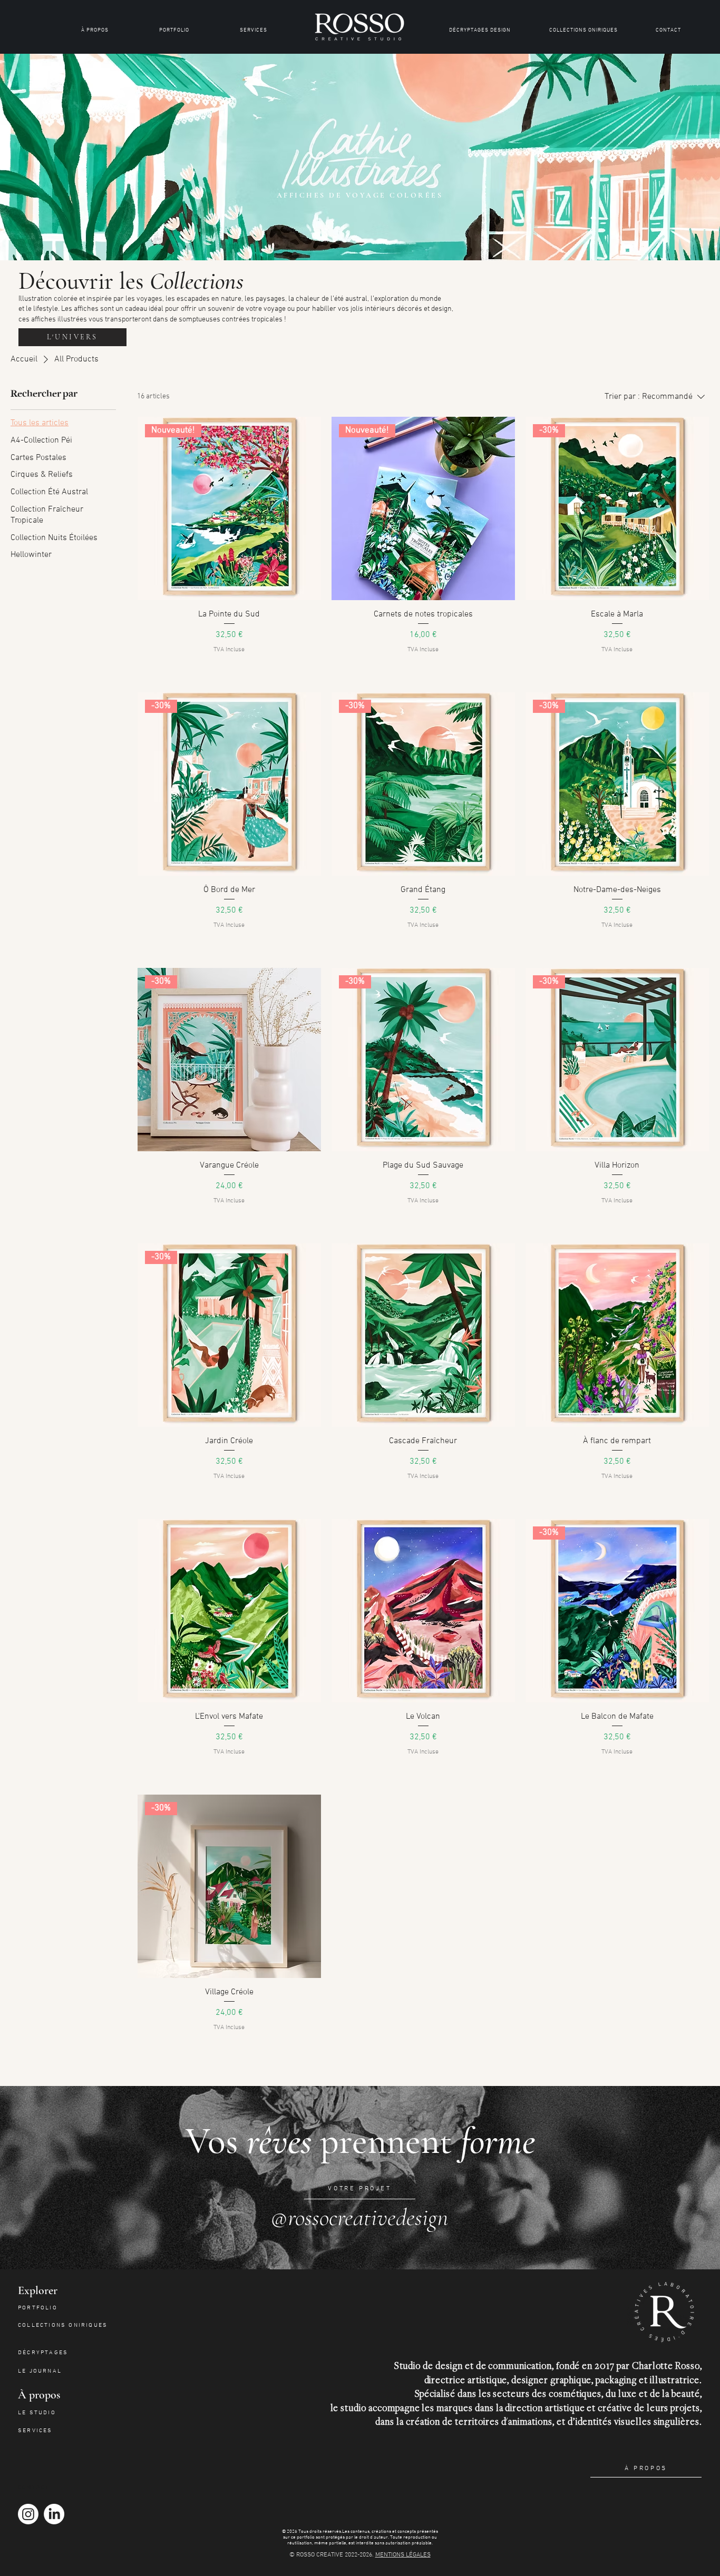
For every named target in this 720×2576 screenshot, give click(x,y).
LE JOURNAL (40, 2371)
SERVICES (35, 2431)
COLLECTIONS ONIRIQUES (63, 2325)
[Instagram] (28, 2514)
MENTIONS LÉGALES (403, 2555)
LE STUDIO (37, 2413)
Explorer (38, 2290)
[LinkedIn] (54, 2514)
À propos (39, 2395)
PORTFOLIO (38, 2308)
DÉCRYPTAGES (43, 2353)
